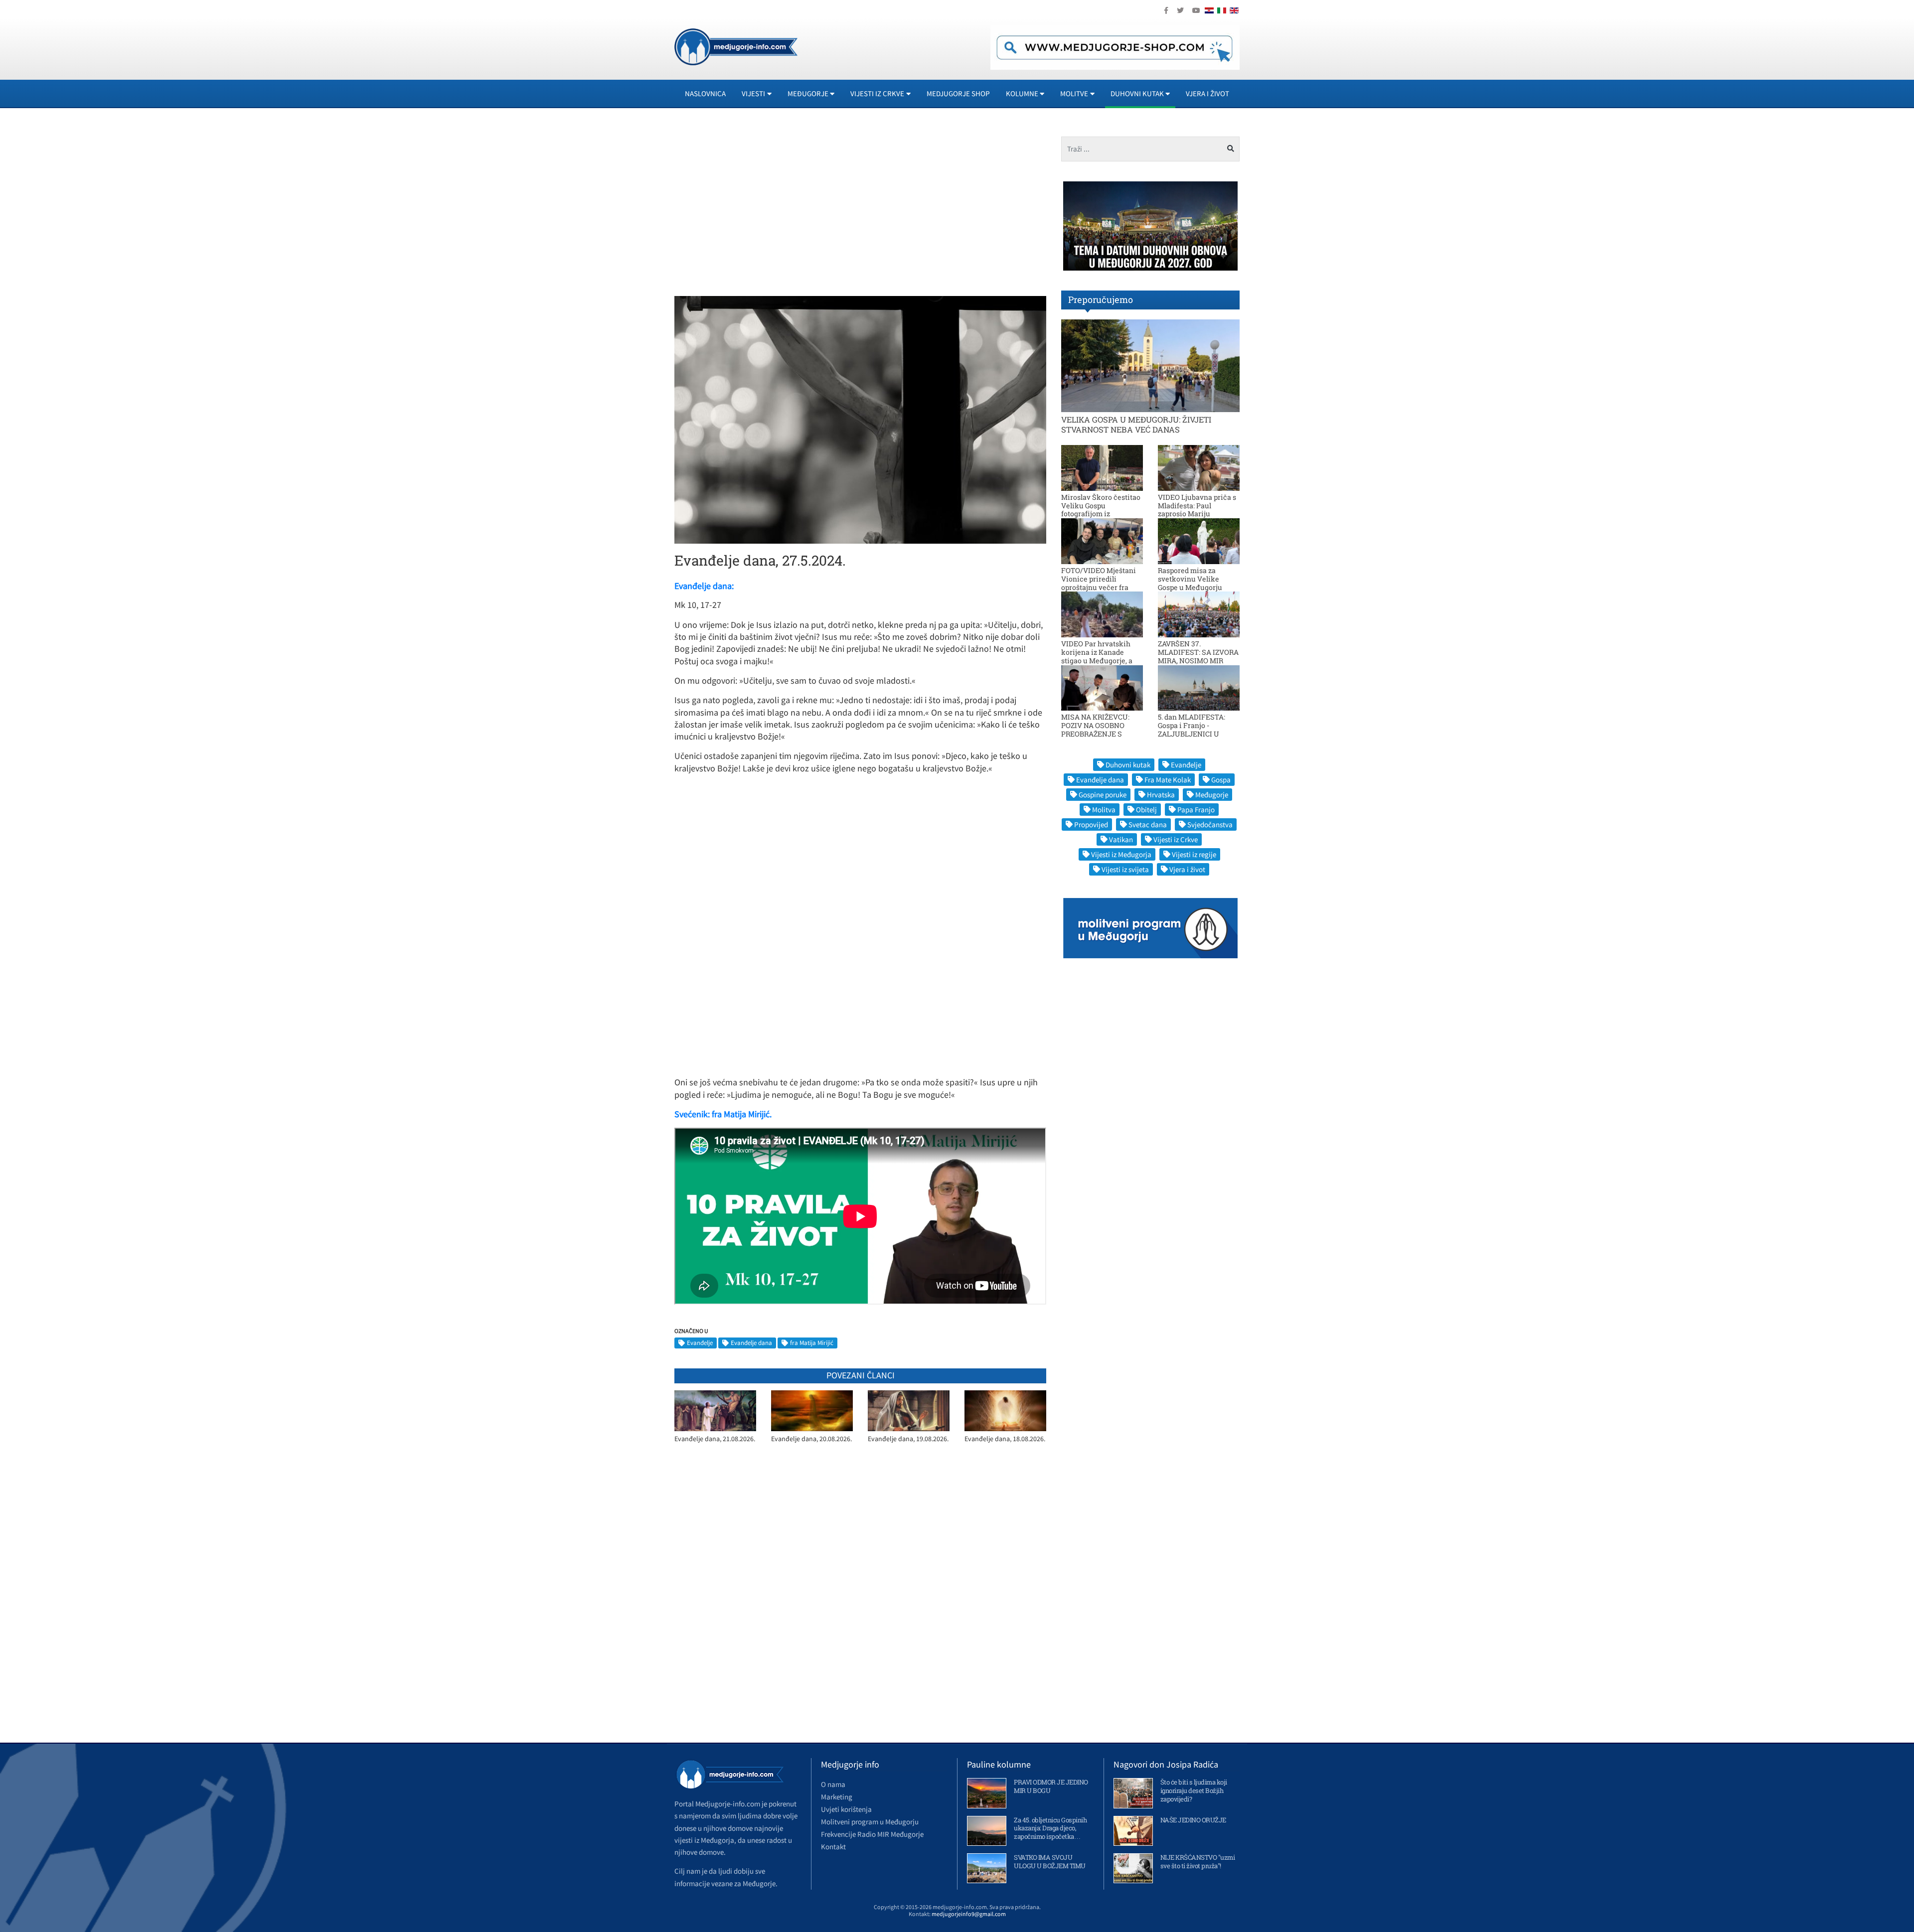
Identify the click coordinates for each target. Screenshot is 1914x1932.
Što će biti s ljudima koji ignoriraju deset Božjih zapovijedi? (1194, 1790)
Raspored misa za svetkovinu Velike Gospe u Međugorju (1190, 579)
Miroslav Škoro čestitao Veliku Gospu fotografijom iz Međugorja (1101, 510)
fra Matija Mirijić (812, 1343)
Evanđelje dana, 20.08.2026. (811, 1439)
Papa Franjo (1196, 810)
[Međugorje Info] (736, 46)
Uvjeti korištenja (846, 1809)
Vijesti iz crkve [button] (877, 93)
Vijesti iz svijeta (1125, 869)
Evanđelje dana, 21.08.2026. (715, 1439)
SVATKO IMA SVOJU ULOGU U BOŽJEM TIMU (1050, 1861)
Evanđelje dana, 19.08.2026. (908, 1439)
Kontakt (833, 1847)
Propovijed (1091, 824)
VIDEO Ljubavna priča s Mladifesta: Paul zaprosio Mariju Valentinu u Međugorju (1197, 510)
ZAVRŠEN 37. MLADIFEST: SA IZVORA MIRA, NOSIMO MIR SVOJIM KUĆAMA (1198, 656)
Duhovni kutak (1128, 765)
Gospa (1221, 780)
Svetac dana (1148, 824)
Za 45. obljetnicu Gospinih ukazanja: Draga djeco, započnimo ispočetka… (1050, 1828)
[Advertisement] (764, 206)
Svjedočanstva (1210, 824)
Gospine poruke (1103, 795)
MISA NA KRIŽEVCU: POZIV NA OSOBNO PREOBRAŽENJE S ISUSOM (1095, 729)
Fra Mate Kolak (1168, 780)
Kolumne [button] (1022, 93)
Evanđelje (700, 1343)
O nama (833, 1784)
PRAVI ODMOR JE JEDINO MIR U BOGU (1051, 1786)
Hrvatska (1161, 795)
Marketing (837, 1797)
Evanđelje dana (751, 1343)
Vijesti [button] (753, 93)
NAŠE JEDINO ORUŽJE (1193, 1820)
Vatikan (1121, 839)
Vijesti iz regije (1194, 854)
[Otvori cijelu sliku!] (860, 419)
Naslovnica (705, 93)
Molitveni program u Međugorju (870, 1822)
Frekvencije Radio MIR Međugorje (872, 1834)
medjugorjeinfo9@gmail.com (969, 1914)
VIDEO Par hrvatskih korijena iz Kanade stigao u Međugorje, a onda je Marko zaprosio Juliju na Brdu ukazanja (1101, 660)
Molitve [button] (1074, 93)
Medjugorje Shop (958, 93)
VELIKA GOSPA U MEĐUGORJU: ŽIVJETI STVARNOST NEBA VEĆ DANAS (1136, 424)
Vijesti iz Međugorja (1121, 854)
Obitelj (1146, 810)
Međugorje (1212, 795)
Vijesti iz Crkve (1176, 839)
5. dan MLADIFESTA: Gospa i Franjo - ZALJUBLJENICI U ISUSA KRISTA (1192, 729)
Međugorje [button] (808, 93)
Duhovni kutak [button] (1137, 93)
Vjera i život (1207, 93)
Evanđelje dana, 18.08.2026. (1005, 1439)
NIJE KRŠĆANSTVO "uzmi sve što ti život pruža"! (1198, 1861)
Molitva (1104, 810)
